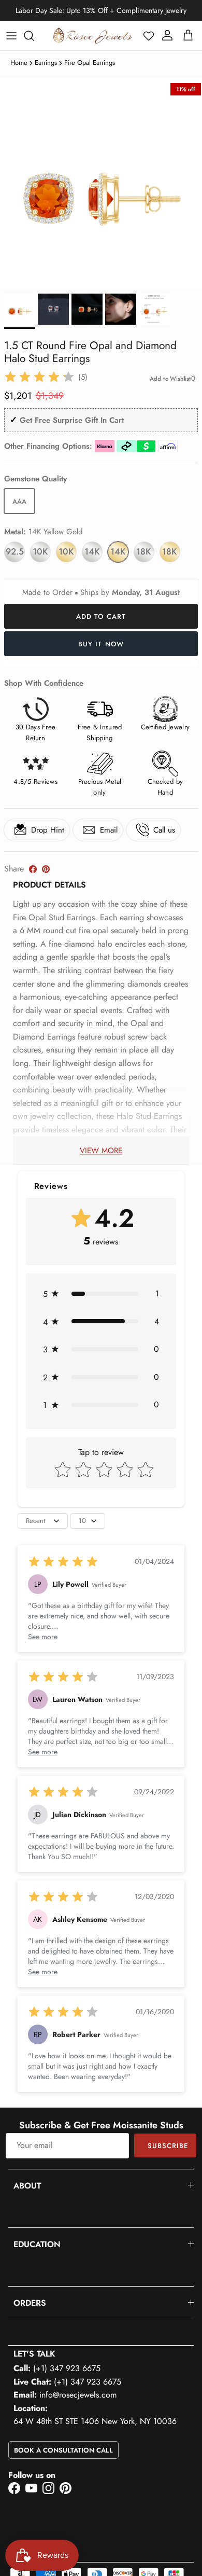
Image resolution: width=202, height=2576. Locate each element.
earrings (46, 63)
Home (19, 63)
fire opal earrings (90, 63)
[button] (149, 36)
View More (101, 1151)
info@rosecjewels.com (78, 2395)
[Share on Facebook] (33, 869)
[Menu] (11, 36)
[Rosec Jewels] (93, 36)
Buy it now (101, 644)
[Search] (34, 36)
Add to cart (101, 617)
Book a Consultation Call (63, 2450)
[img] (39, 377)
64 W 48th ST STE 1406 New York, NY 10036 (95, 2421)
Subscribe (168, 2146)
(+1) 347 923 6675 (67, 2368)
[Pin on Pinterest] (46, 869)
